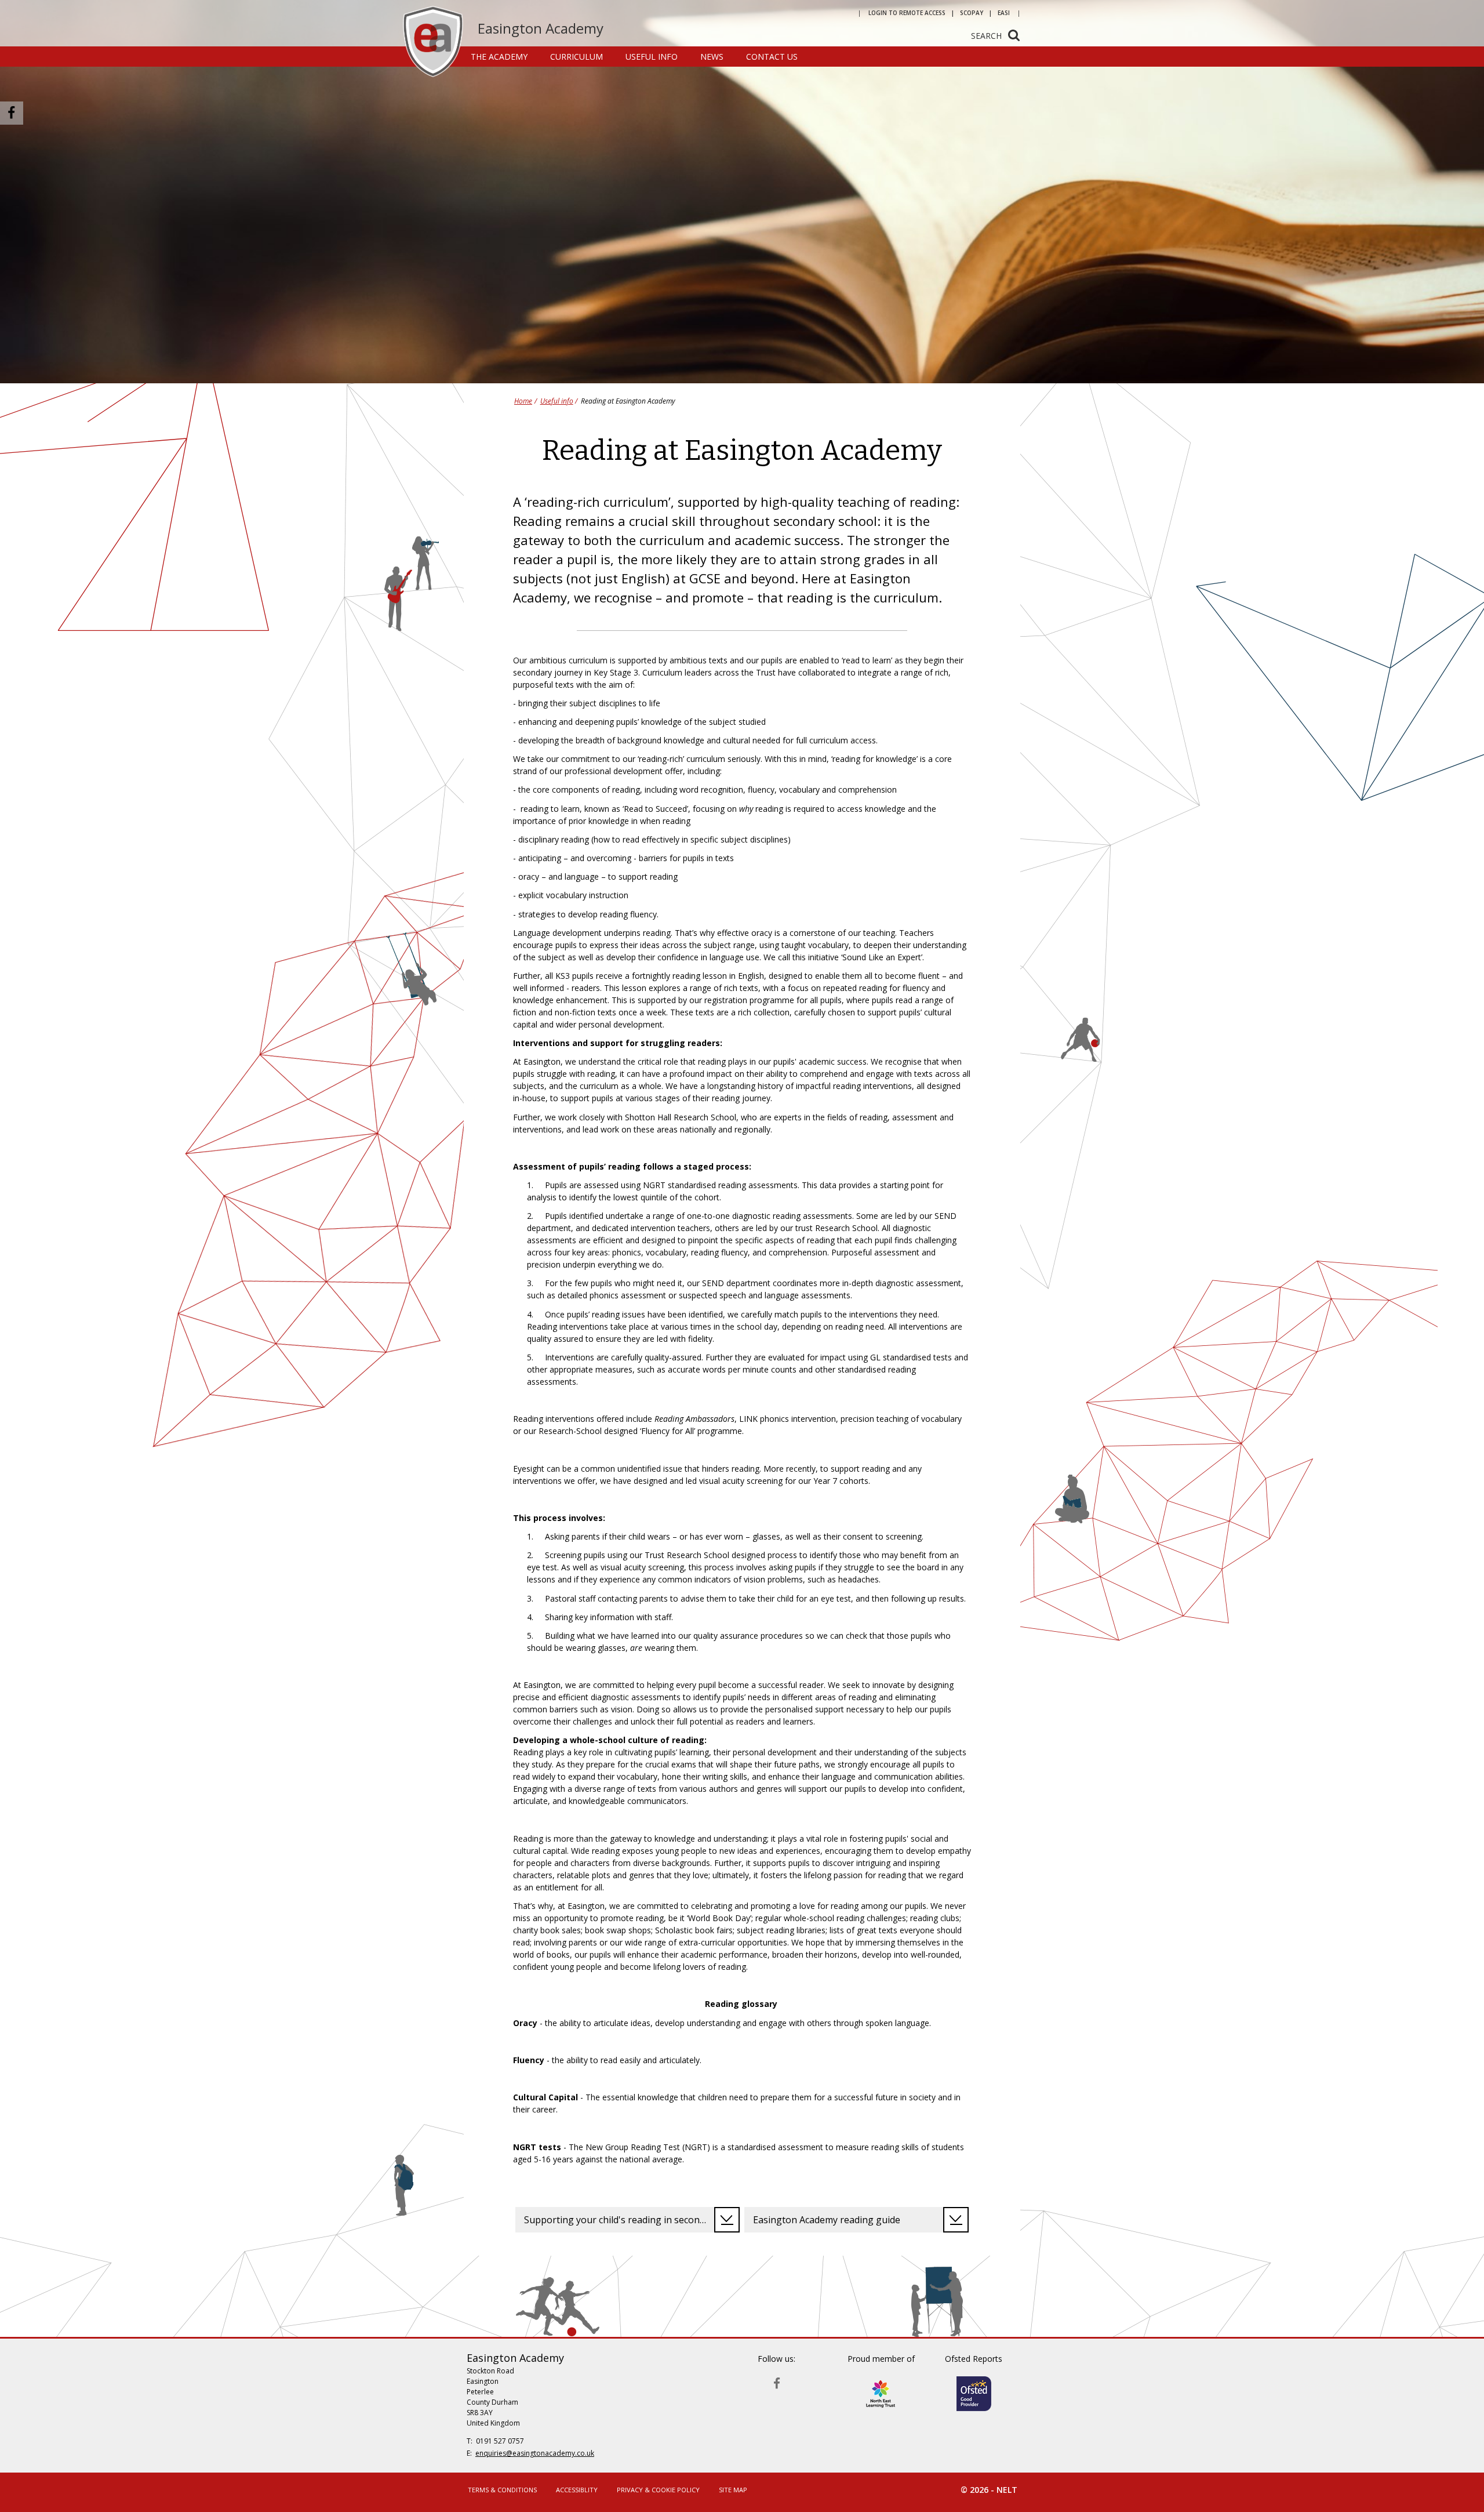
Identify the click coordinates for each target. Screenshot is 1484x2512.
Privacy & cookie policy (658, 2490)
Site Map (733, 2490)
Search (986, 36)
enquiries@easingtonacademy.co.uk (535, 2453)
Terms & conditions (502, 2490)
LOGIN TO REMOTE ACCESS (907, 13)
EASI (1004, 13)
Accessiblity (577, 2490)
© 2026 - (989, 2490)
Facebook (777, 2381)
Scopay (972, 13)
